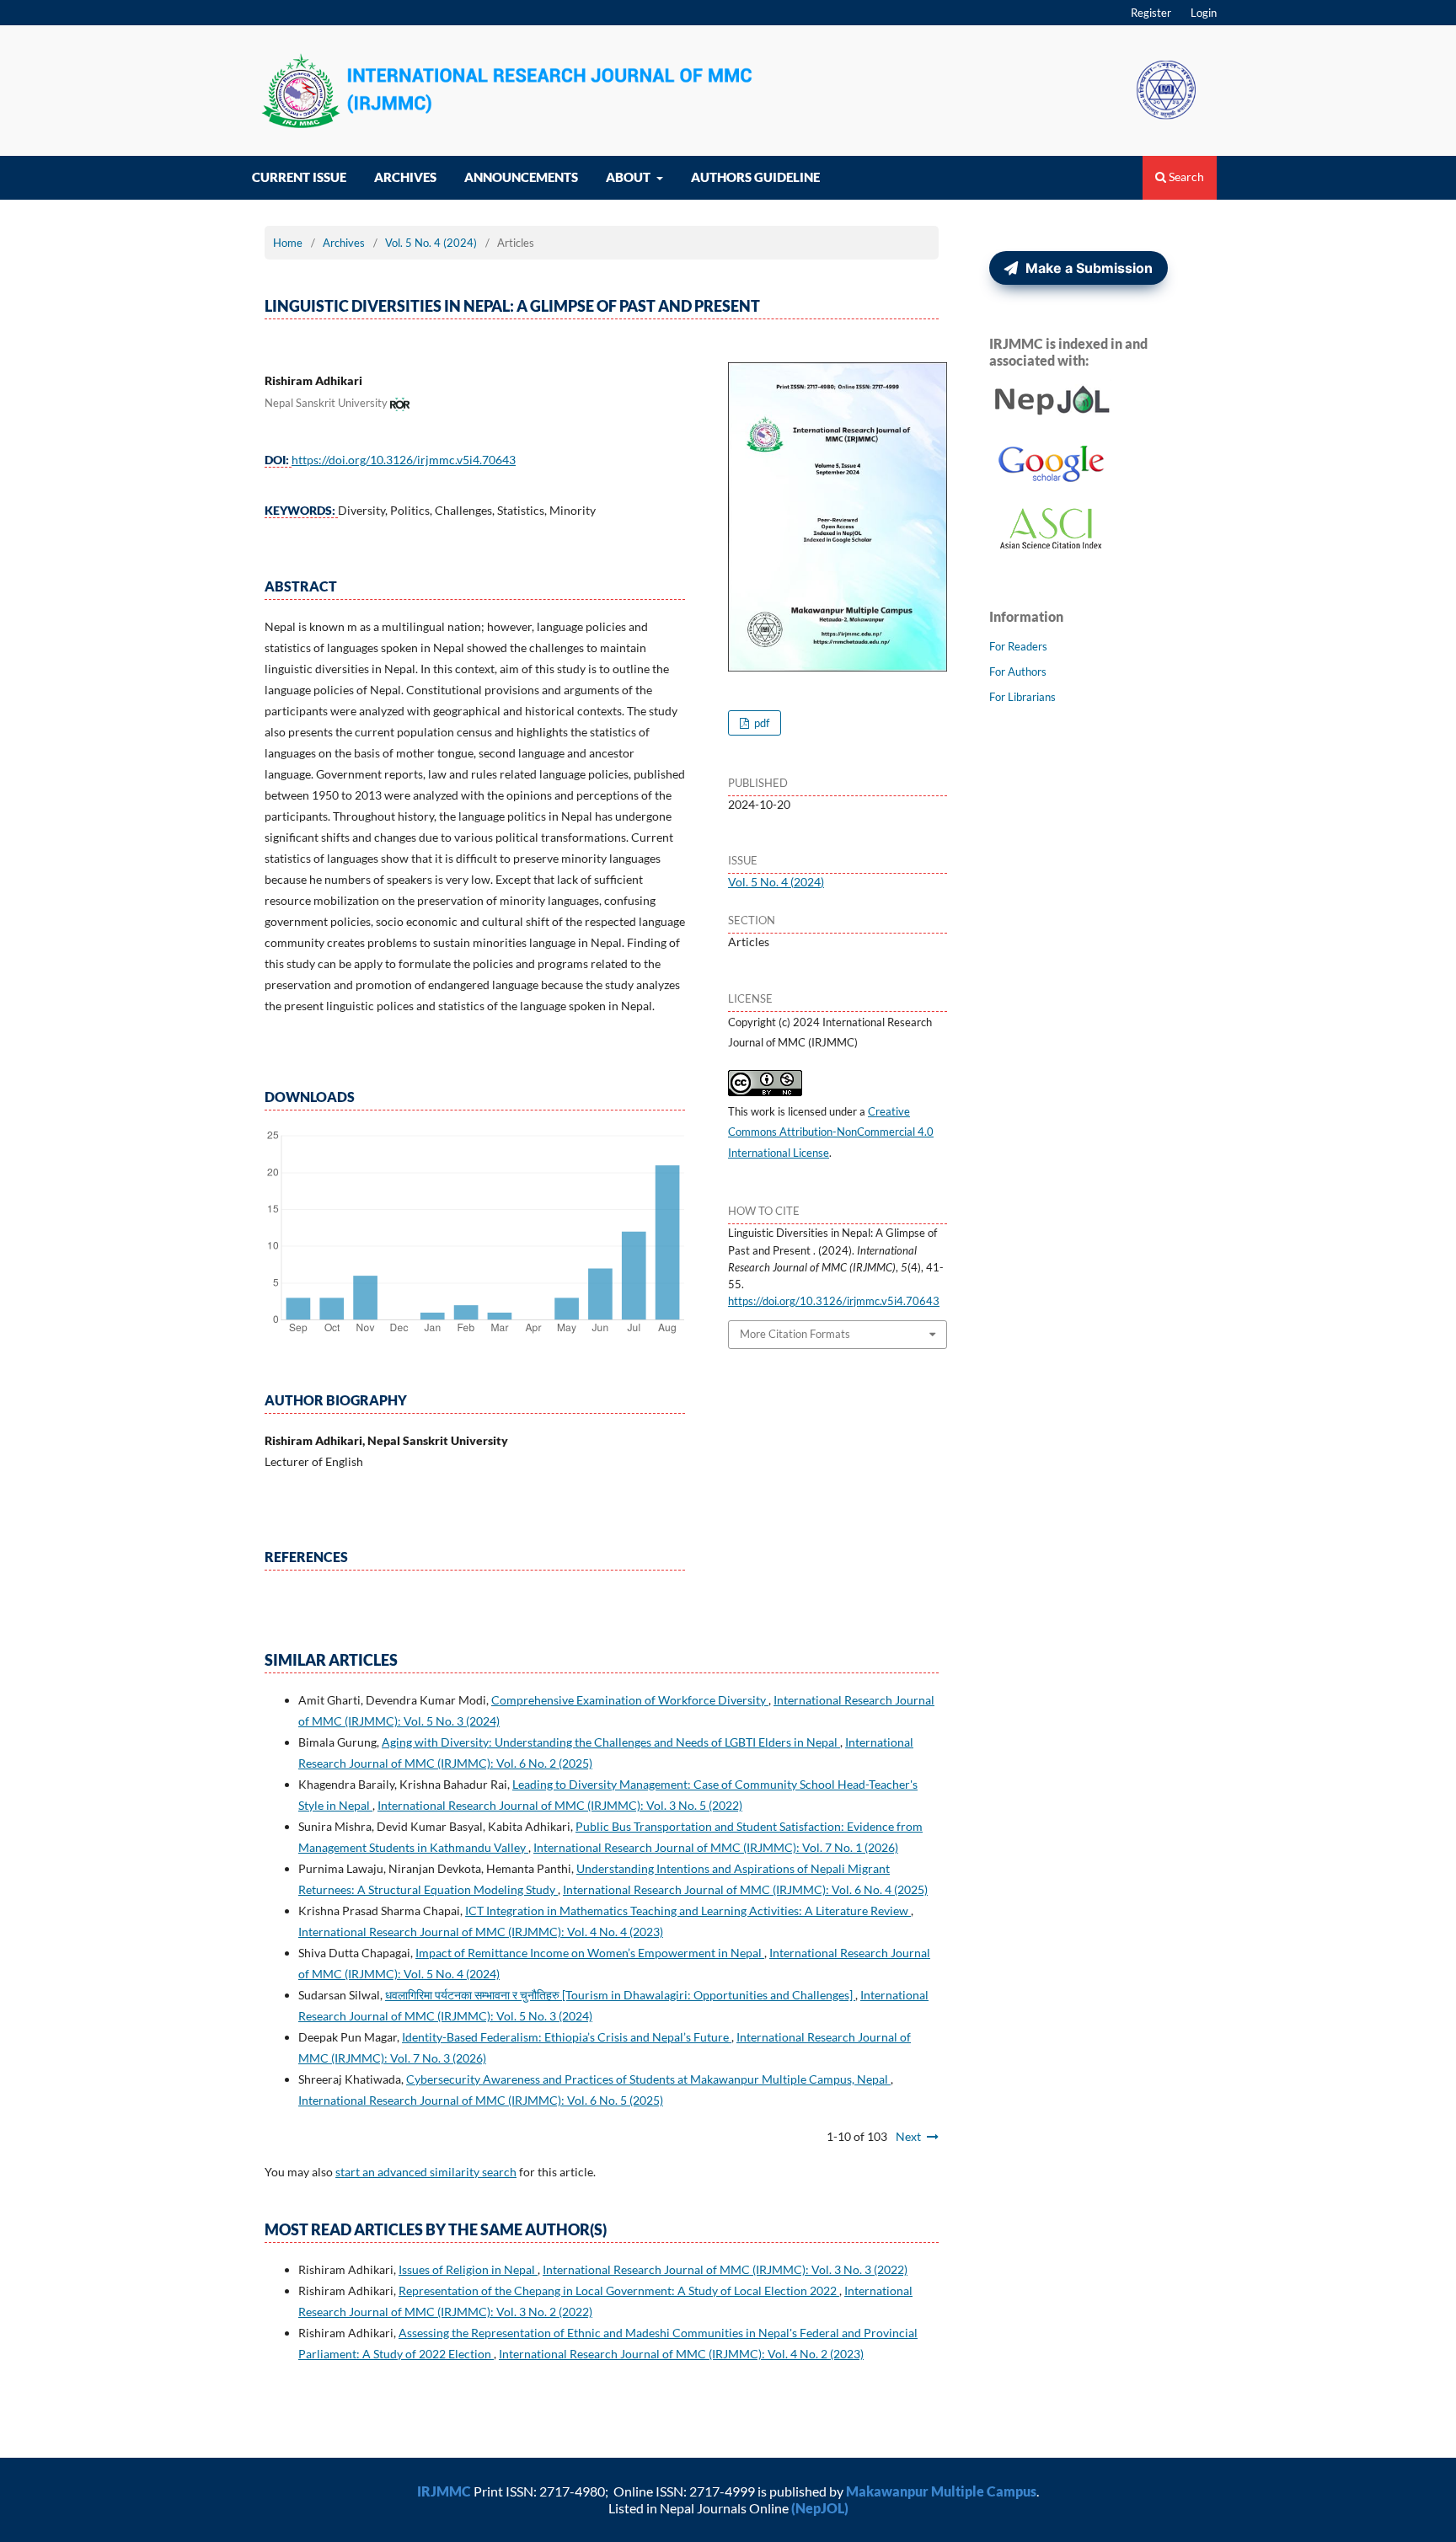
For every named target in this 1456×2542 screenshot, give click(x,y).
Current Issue (299, 177)
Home (288, 243)
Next (908, 2136)
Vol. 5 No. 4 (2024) (431, 243)
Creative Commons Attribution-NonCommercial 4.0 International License (831, 1132)
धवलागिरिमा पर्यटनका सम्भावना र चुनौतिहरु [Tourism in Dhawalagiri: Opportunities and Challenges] (620, 1995)
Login (1204, 13)
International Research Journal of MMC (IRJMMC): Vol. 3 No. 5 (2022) (560, 1805)
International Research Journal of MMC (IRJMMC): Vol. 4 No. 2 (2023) (681, 2354)
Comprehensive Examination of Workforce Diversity (630, 1700)
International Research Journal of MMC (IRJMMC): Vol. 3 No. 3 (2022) (725, 2269)
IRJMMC (444, 2491)
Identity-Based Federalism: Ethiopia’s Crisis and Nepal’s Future (567, 2037)
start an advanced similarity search (426, 2172)
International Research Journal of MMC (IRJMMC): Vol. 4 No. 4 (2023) (481, 1932)
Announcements (521, 177)
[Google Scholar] (1052, 482)
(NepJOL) (820, 2508)
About (629, 177)
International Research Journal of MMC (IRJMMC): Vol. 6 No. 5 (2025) (481, 2100)
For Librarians (1022, 697)
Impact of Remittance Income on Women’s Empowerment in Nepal (590, 1953)
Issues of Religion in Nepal (468, 2269)
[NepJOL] (1052, 418)
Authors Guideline (755, 177)
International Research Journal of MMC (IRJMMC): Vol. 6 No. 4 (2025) (745, 1889)
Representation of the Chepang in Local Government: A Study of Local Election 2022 (619, 2290)
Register (1151, 13)
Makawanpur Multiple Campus (941, 2491)
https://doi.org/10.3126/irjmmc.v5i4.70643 (404, 460)
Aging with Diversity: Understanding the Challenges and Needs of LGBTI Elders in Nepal (611, 1742)
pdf (760, 723)
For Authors (1018, 672)
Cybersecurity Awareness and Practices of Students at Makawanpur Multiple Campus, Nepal (648, 2079)
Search (1185, 177)
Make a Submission (1087, 268)
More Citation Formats (795, 1334)
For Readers (1018, 646)
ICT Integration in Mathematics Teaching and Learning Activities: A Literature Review (688, 1911)
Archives (405, 177)
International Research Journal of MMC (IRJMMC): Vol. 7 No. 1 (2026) (716, 1847)
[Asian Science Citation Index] (1052, 546)
